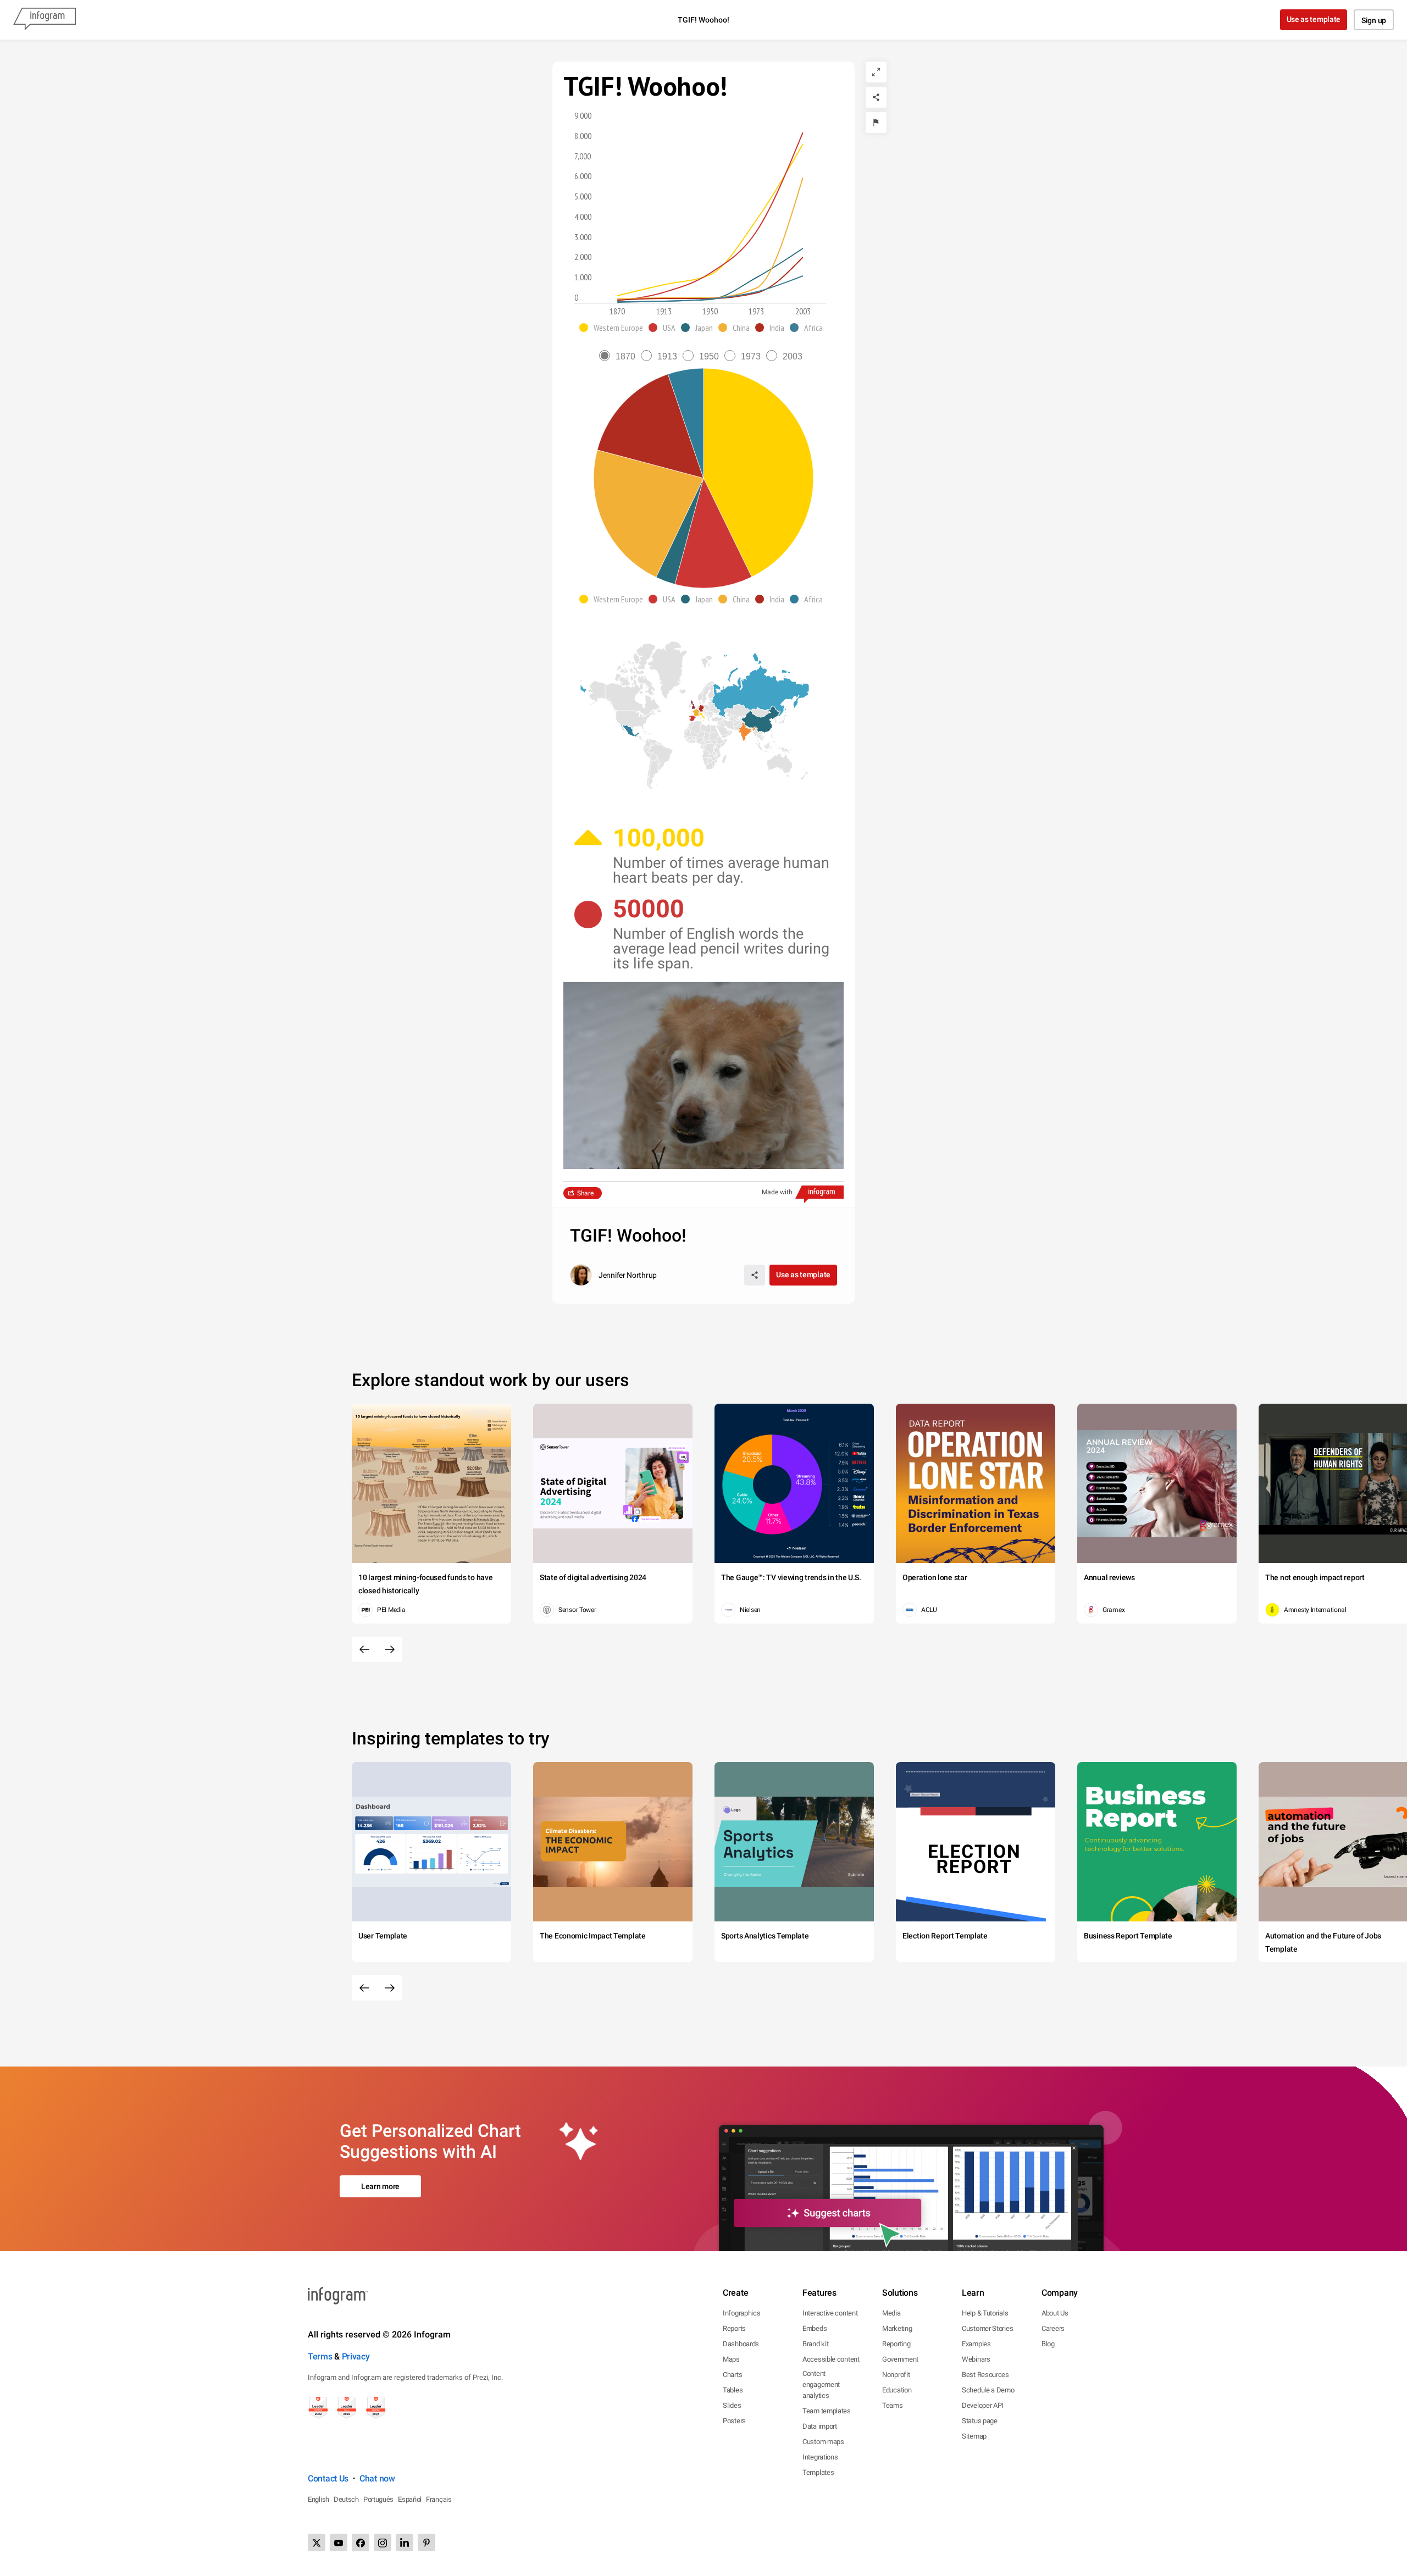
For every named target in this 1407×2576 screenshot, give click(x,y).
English (318, 2499)
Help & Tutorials (985, 2313)
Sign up (1374, 20)
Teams (893, 2405)
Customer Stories (987, 2328)
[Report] (876, 123)
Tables (733, 2390)
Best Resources (985, 2375)
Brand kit (815, 2344)
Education (897, 2390)
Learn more (380, 2186)
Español (410, 2499)
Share (585, 1193)
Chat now (377, 2478)
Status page (980, 2421)
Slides (732, 2405)
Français (439, 2499)
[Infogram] (45, 20)
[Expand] (876, 72)
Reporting (896, 2344)
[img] (758, 473)
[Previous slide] (364, 1649)
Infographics (741, 2313)
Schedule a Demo (988, 2390)
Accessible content (831, 2359)
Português (378, 2499)
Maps (731, 2359)
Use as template (1314, 19)
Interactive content (830, 2313)
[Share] (876, 97)
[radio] (620, 356)
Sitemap (974, 2436)
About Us (1055, 2313)
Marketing (897, 2328)
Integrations (820, 2457)
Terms (320, 2356)
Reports (734, 2328)
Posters (734, 2421)
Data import (820, 2426)
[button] (614, 328)
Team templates (827, 2411)
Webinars (976, 2359)
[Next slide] (390, 1649)
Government (900, 2359)
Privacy (356, 2356)
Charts (732, 2375)
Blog (1048, 2344)
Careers (1053, 2328)
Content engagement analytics (821, 2384)
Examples (976, 2344)
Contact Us (328, 2478)
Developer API (983, 2405)
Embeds (815, 2328)
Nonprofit (896, 2375)
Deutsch (346, 2499)
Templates (818, 2472)
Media (891, 2313)
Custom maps (823, 2442)
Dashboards (741, 2344)
